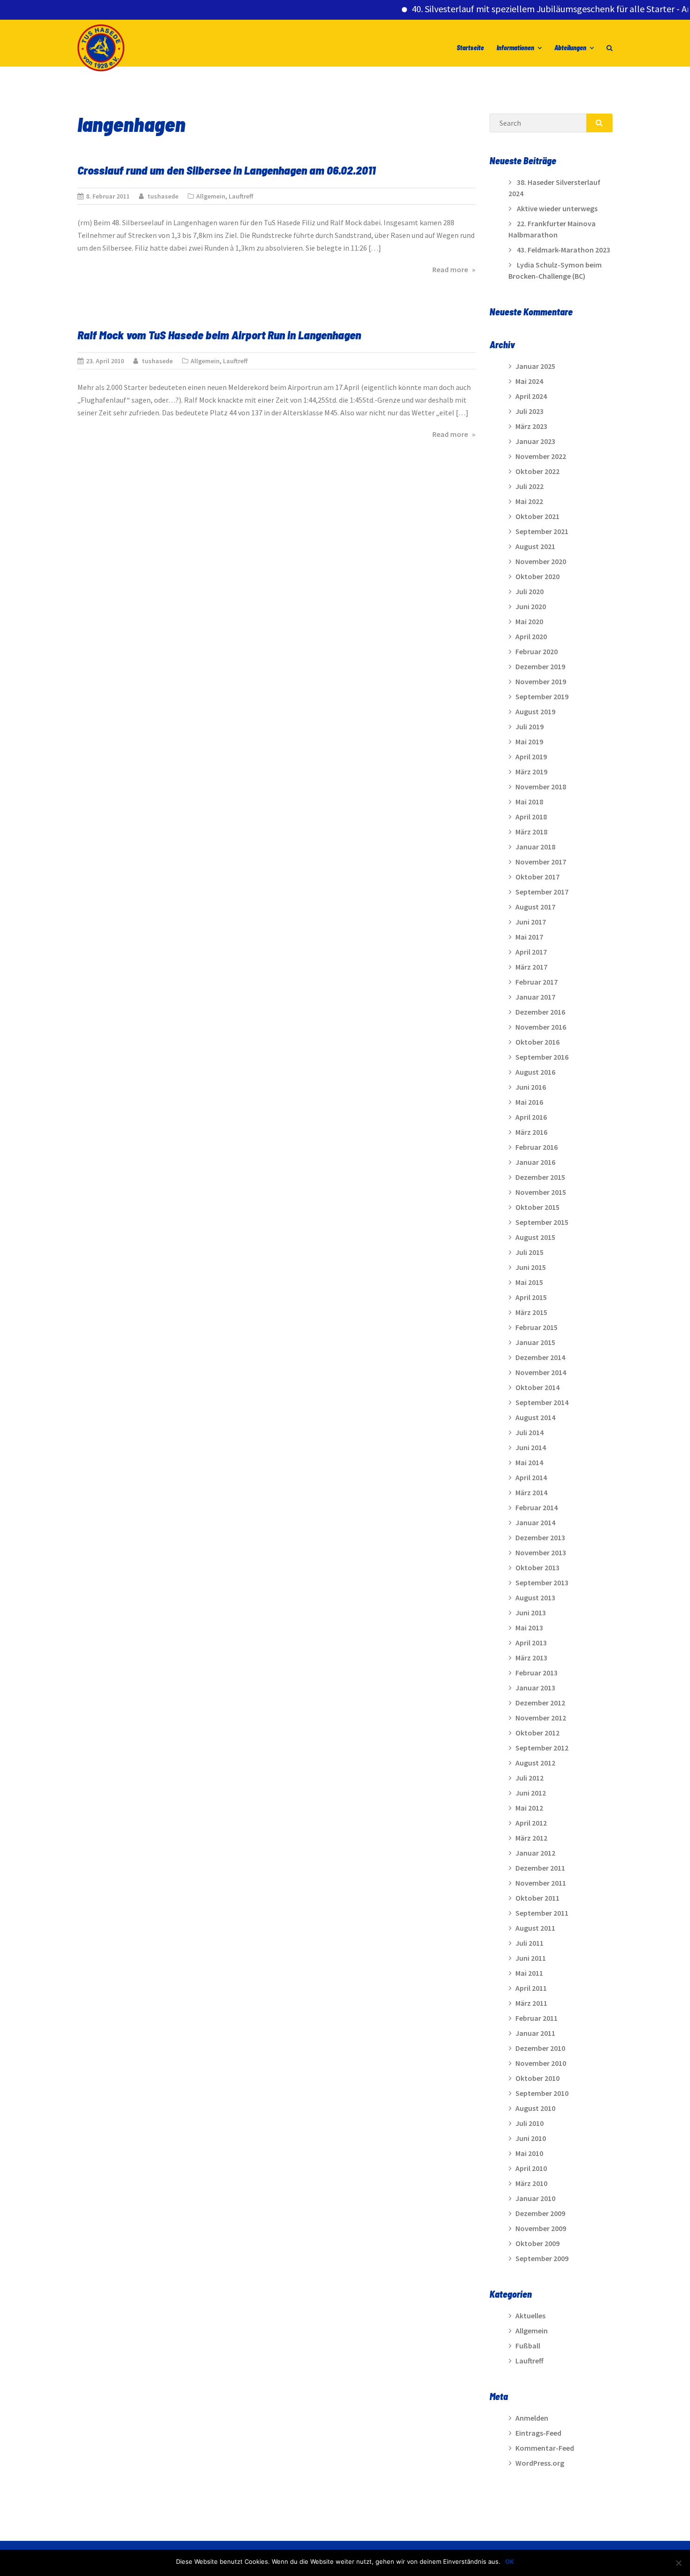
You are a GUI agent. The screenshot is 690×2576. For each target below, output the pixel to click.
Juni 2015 (531, 1267)
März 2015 (531, 1312)
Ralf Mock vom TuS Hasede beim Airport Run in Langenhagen (219, 335)
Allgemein (211, 196)
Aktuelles (530, 2316)
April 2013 (531, 1643)
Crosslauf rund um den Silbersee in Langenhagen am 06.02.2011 (226, 170)
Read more (454, 269)
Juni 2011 (531, 1958)
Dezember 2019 (540, 666)
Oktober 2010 (537, 2078)
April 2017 (531, 952)
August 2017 (535, 907)
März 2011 (531, 2003)
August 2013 (535, 1598)
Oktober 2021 (537, 516)
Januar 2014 (535, 1522)
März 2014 (531, 1492)
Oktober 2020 (537, 576)
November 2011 (541, 1883)
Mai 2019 (529, 741)
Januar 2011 (535, 2033)
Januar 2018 (535, 847)
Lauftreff (241, 196)
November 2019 (541, 681)
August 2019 (535, 711)
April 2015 (531, 1297)
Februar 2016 (537, 1147)
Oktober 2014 (537, 1387)
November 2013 (541, 1552)
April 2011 (531, 1988)
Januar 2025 (535, 366)
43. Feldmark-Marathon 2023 (563, 250)
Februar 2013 (537, 1673)
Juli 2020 (529, 591)
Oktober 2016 (537, 1042)
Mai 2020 (529, 621)
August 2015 (535, 1237)
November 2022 (541, 456)
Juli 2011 (529, 1943)
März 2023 (531, 426)
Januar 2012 (535, 1853)
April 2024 (531, 396)
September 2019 (542, 696)
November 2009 (541, 2228)
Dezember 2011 (540, 1868)
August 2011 (535, 1928)
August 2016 (535, 1072)
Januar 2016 (535, 1162)
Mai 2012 (529, 1808)
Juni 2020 (531, 606)
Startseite (470, 48)
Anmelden (532, 2418)
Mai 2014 (529, 1462)
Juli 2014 (529, 1432)
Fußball (528, 2346)
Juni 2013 (531, 1613)
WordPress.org (540, 2463)
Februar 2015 (537, 1327)
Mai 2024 (529, 381)
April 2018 (531, 817)
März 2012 (531, 1838)
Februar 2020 (537, 651)
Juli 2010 (529, 2123)
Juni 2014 (531, 1447)
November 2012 (541, 1718)
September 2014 (542, 1402)
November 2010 (541, 2063)
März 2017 (531, 967)
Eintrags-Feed (538, 2433)
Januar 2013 (535, 1688)
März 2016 (531, 1132)
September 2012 (542, 1748)
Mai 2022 (529, 501)
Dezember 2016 (540, 1012)
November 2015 (541, 1192)
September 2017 (542, 892)
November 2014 (541, 1372)
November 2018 (541, 787)
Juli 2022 (529, 486)
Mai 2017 (529, 937)
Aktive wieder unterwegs (557, 208)
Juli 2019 (529, 726)
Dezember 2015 (540, 1177)
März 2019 (531, 772)
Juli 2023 (529, 411)
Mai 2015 (529, 1282)
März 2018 (531, 832)
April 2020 (531, 636)
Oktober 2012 (537, 1733)
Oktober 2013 (537, 1567)
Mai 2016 (529, 1102)
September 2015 (542, 1222)
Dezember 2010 (540, 2048)
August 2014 (535, 1417)
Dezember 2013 (540, 1537)
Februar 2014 (537, 1507)
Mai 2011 (529, 1973)
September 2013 (542, 1582)
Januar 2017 (535, 997)
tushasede (163, 196)
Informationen (515, 48)
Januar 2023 (535, 441)
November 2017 (541, 862)
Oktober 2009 (537, 2243)
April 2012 (531, 1823)
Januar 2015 (535, 1342)
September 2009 (542, 2258)
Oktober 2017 (537, 877)
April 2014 (531, 1477)
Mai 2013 (529, 1628)
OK (510, 2561)
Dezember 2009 (540, 2213)
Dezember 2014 (540, 1357)
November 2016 (541, 1027)
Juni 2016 (531, 1087)
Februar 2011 (537, 2018)
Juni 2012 (531, 1793)
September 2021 (542, 531)
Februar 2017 (537, 982)
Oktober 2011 (537, 1898)
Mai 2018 (529, 802)
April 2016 (531, 1117)
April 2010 (531, 2168)
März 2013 (531, 1658)
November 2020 (541, 561)
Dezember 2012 (540, 1703)
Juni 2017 (531, 922)
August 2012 (535, 1763)
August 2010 (535, 2108)
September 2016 (542, 1057)
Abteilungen (570, 48)
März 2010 (531, 2183)
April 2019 (531, 757)
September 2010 (542, 2093)
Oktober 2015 (537, 1207)
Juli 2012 (529, 1778)
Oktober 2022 (537, 471)
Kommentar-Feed (545, 2448)
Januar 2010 (535, 2198)
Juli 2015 (529, 1252)
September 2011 (542, 1913)
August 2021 (535, 546)
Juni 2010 (531, 2138)
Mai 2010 (529, 2153)
